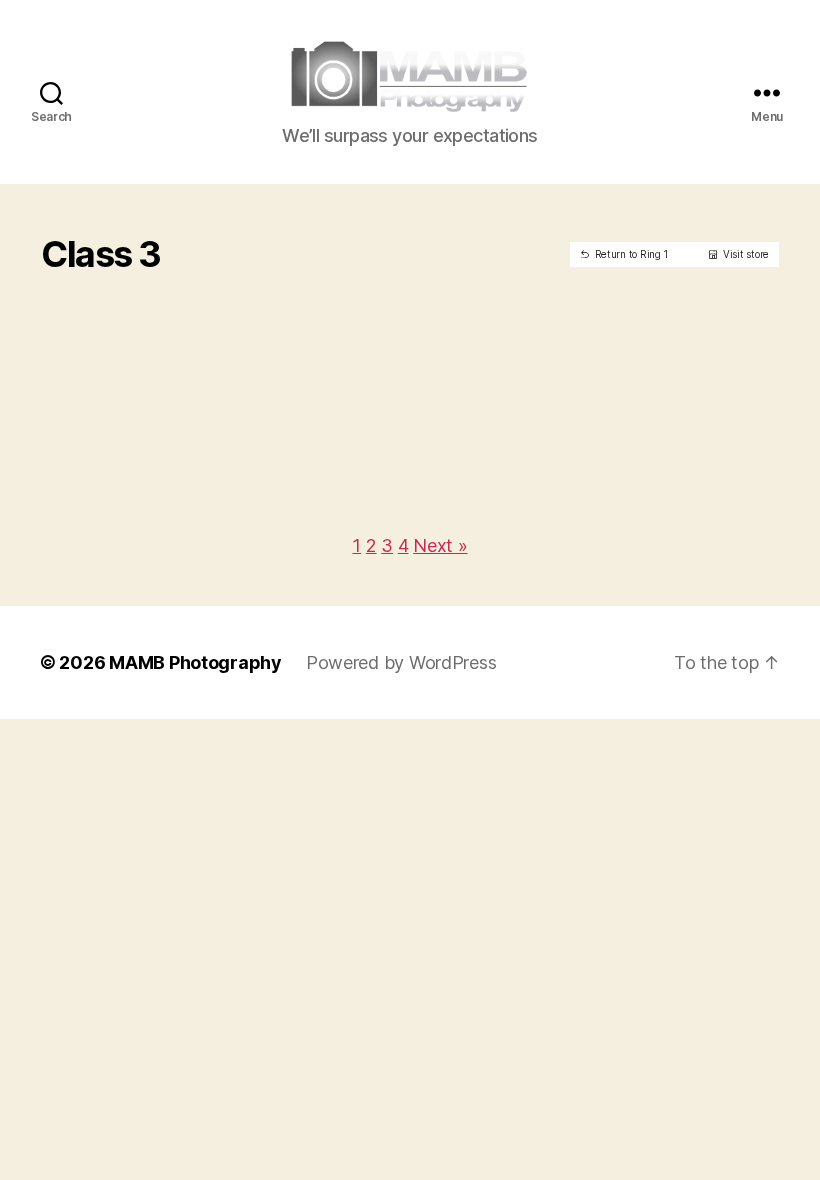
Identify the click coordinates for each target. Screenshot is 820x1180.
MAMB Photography (195, 662)
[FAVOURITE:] (114, 284)
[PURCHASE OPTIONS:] (145, 284)
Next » (440, 545)
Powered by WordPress (401, 662)
